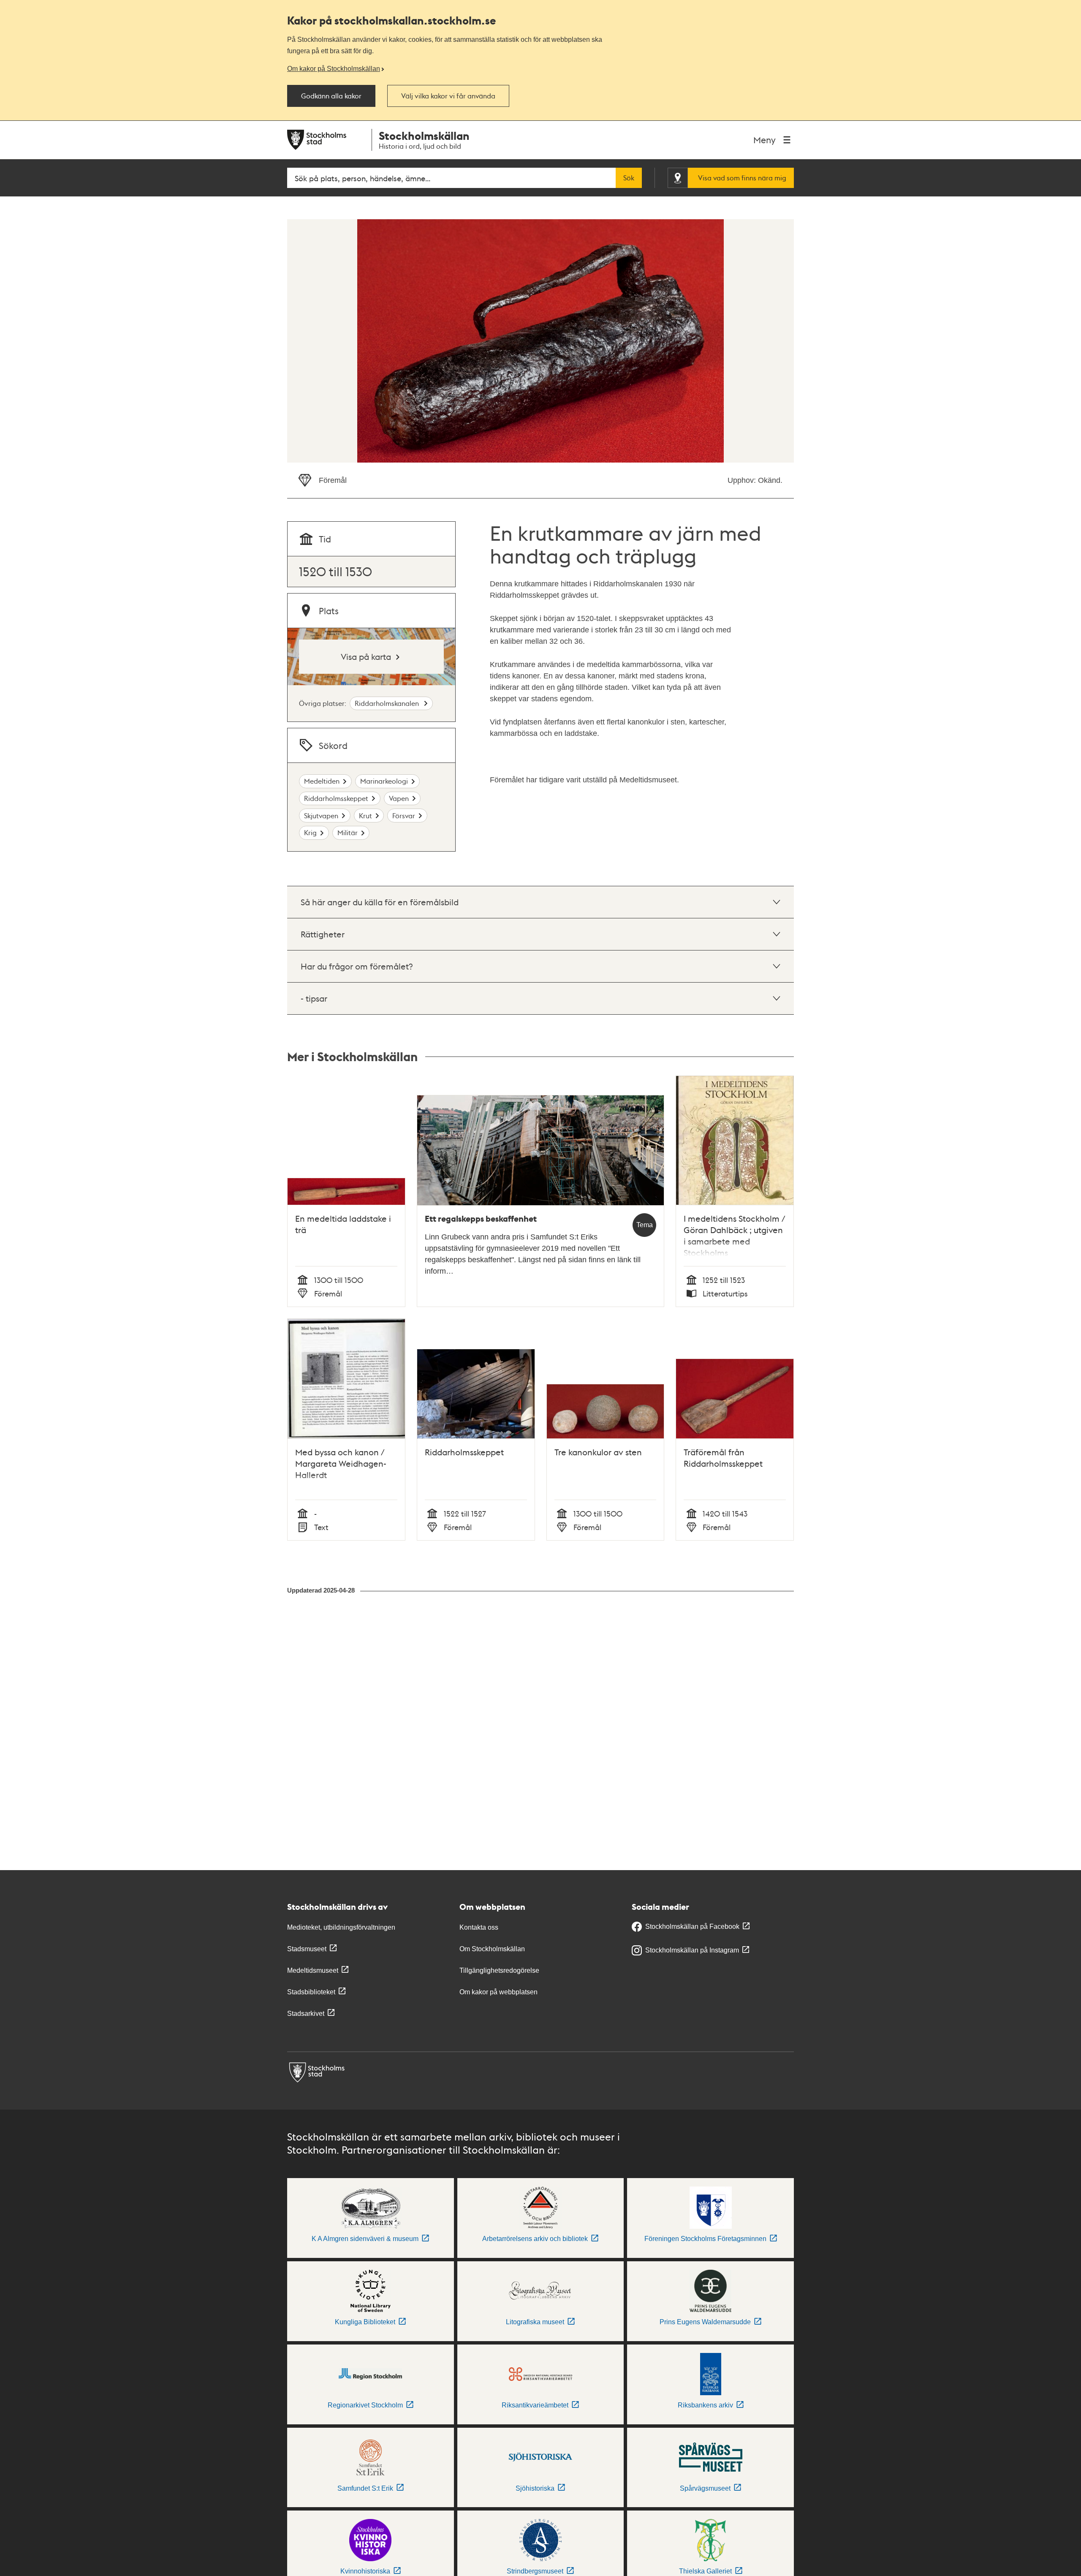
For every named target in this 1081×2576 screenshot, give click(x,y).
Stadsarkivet (306, 2014)
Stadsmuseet (307, 1949)
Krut (365, 816)
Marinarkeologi (384, 781)
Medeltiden (322, 781)
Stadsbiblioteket (311, 1992)
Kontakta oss (479, 1927)
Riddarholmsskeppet (336, 798)
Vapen (399, 798)
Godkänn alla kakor (331, 96)
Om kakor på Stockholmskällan (334, 68)
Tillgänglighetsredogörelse (499, 1970)
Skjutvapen (321, 816)
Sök (629, 178)
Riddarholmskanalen (388, 703)
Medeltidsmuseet (313, 1970)
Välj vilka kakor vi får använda (448, 96)
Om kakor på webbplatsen (498, 1992)
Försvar (404, 816)
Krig (310, 832)
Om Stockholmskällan (492, 1949)
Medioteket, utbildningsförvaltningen (341, 1927)
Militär (348, 832)
